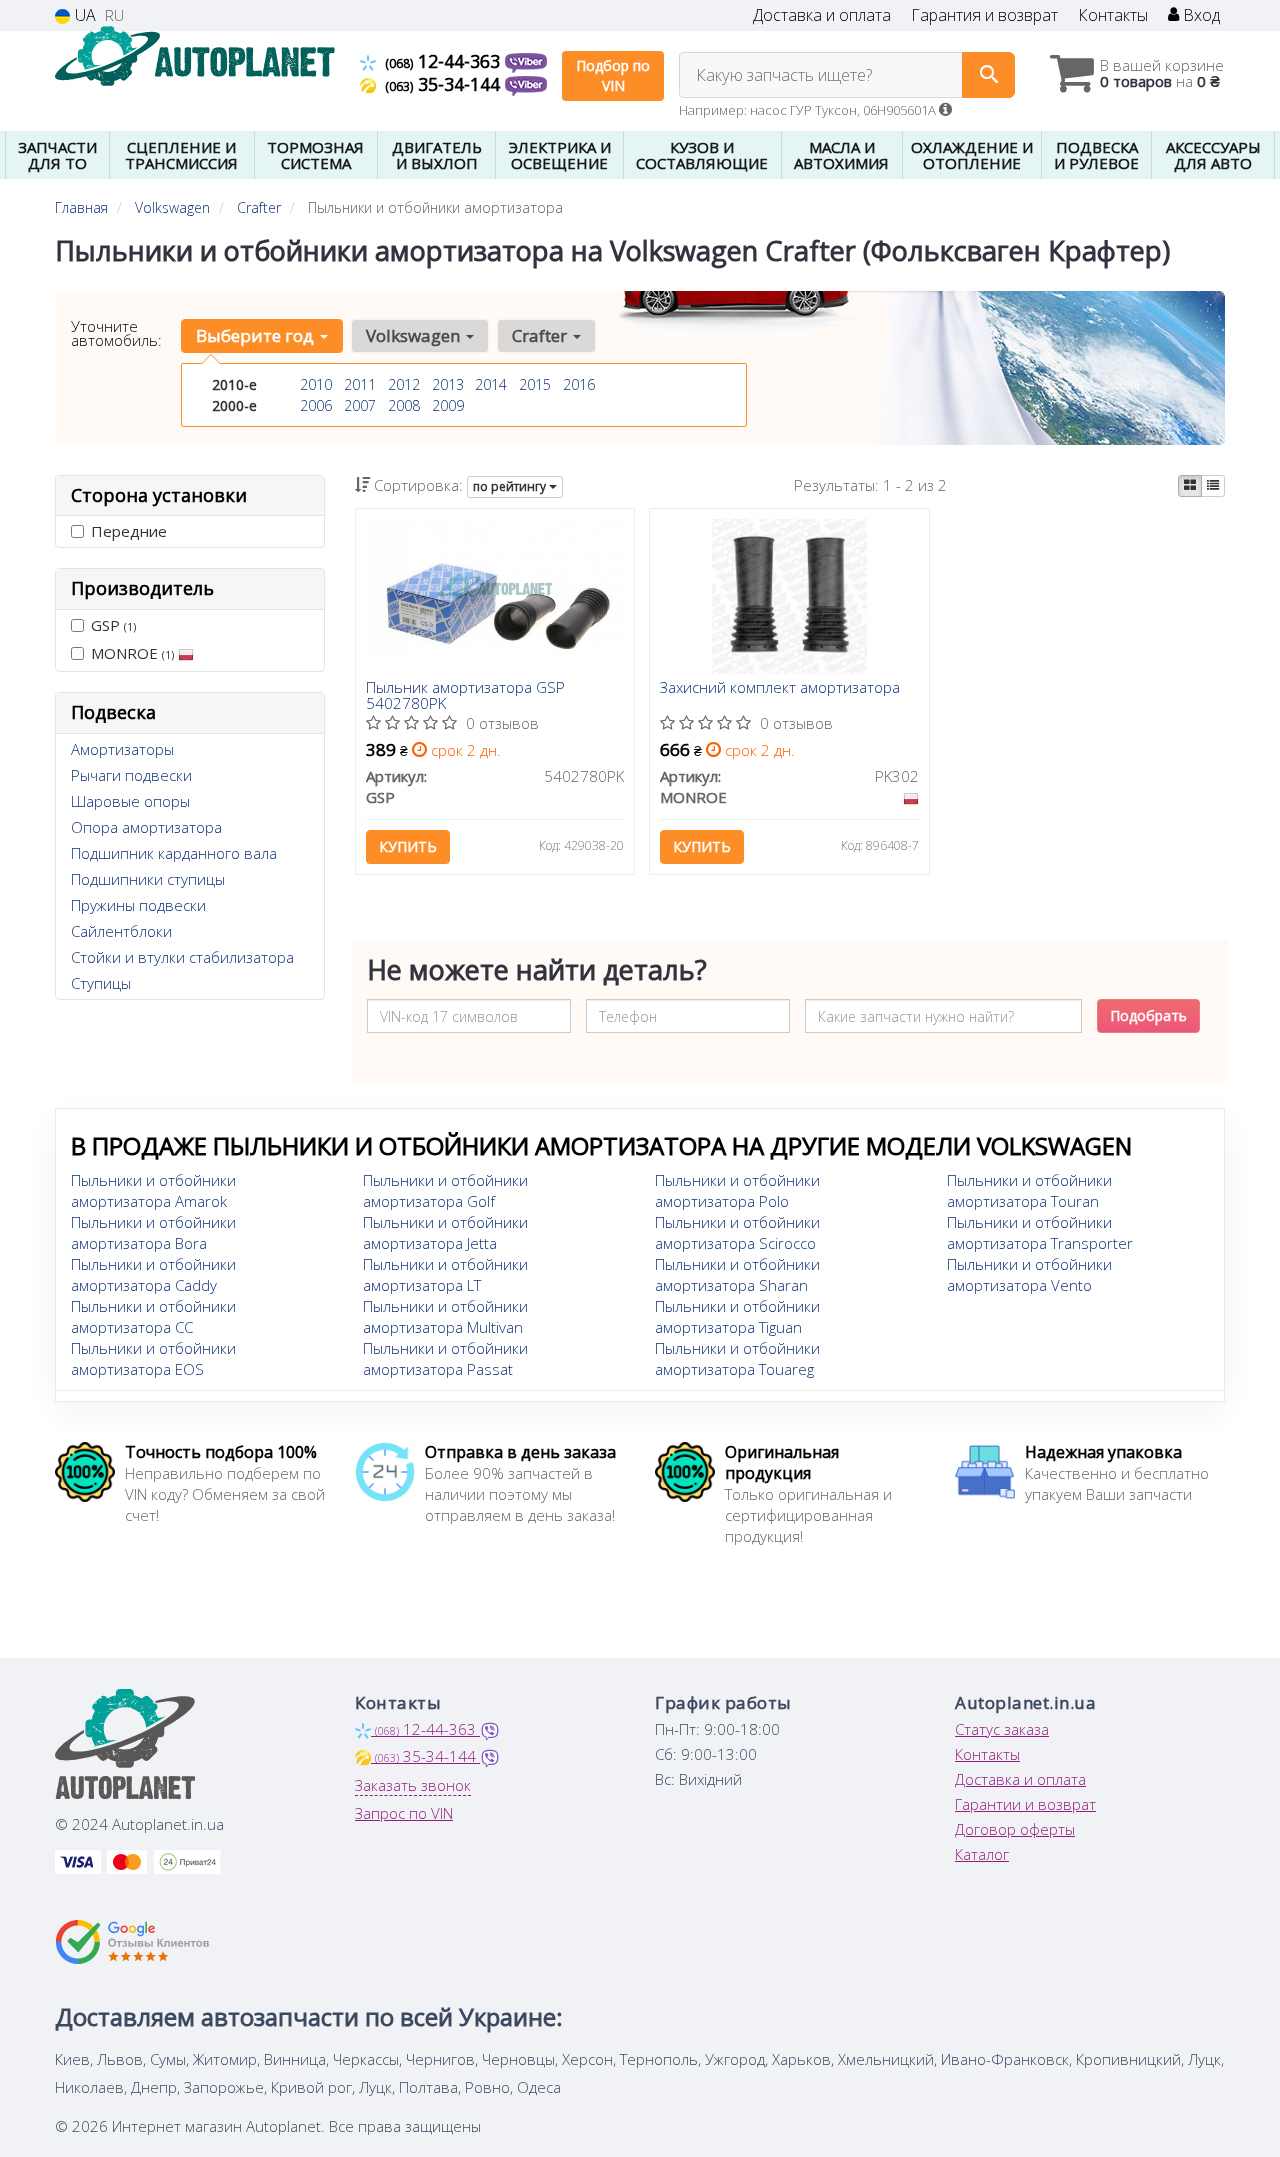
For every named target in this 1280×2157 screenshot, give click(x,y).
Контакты (1113, 15)
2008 (404, 405)
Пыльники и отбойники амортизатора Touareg (737, 1358)
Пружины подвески (138, 905)
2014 (491, 384)
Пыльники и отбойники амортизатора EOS (153, 1358)
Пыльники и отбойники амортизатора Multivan (445, 1316)
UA (83, 15)
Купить (408, 846)
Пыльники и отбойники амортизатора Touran (1029, 1190)
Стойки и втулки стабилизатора (182, 957)
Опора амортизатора (146, 827)
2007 (360, 405)
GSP (113, 625)
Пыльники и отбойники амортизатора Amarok (153, 1190)
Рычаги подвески (131, 775)
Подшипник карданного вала (174, 853)
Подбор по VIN (613, 75)
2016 (579, 384)
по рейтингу (511, 486)
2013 (448, 384)
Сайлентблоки (121, 931)
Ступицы (101, 983)
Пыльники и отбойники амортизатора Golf (445, 1190)
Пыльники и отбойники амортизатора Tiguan (737, 1316)
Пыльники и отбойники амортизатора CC (153, 1316)
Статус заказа (1002, 1729)
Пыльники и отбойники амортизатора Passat (445, 1358)
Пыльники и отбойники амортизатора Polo (737, 1190)
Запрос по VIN (404, 1813)
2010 (316, 384)
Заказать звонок (413, 1785)
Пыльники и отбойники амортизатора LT (445, 1274)
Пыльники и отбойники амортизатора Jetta (445, 1232)
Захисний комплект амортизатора (780, 688)
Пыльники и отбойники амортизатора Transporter (1040, 1232)
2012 (404, 384)
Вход (1199, 15)
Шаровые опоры (130, 801)
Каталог (982, 1854)
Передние (129, 531)
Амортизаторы (122, 749)
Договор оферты (1015, 1829)
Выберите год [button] (257, 335)
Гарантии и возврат (1025, 1804)
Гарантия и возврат (984, 15)
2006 (316, 405)
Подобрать (1148, 1015)
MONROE (132, 653)
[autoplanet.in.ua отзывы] (132, 1942)
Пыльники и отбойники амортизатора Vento (1029, 1274)
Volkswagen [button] (415, 335)
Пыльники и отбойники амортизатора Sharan (737, 1274)
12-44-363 (445, 61)
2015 (535, 384)
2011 (360, 384)
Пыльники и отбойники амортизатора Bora (153, 1232)
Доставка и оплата (822, 15)
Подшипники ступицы (148, 879)
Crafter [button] (541, 335)
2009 (448, 405)
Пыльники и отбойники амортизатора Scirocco (737, 1232)
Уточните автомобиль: (116, 333)
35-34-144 (445, 84)
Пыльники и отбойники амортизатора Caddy (153, 1274)
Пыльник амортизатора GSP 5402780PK (465, 694)
